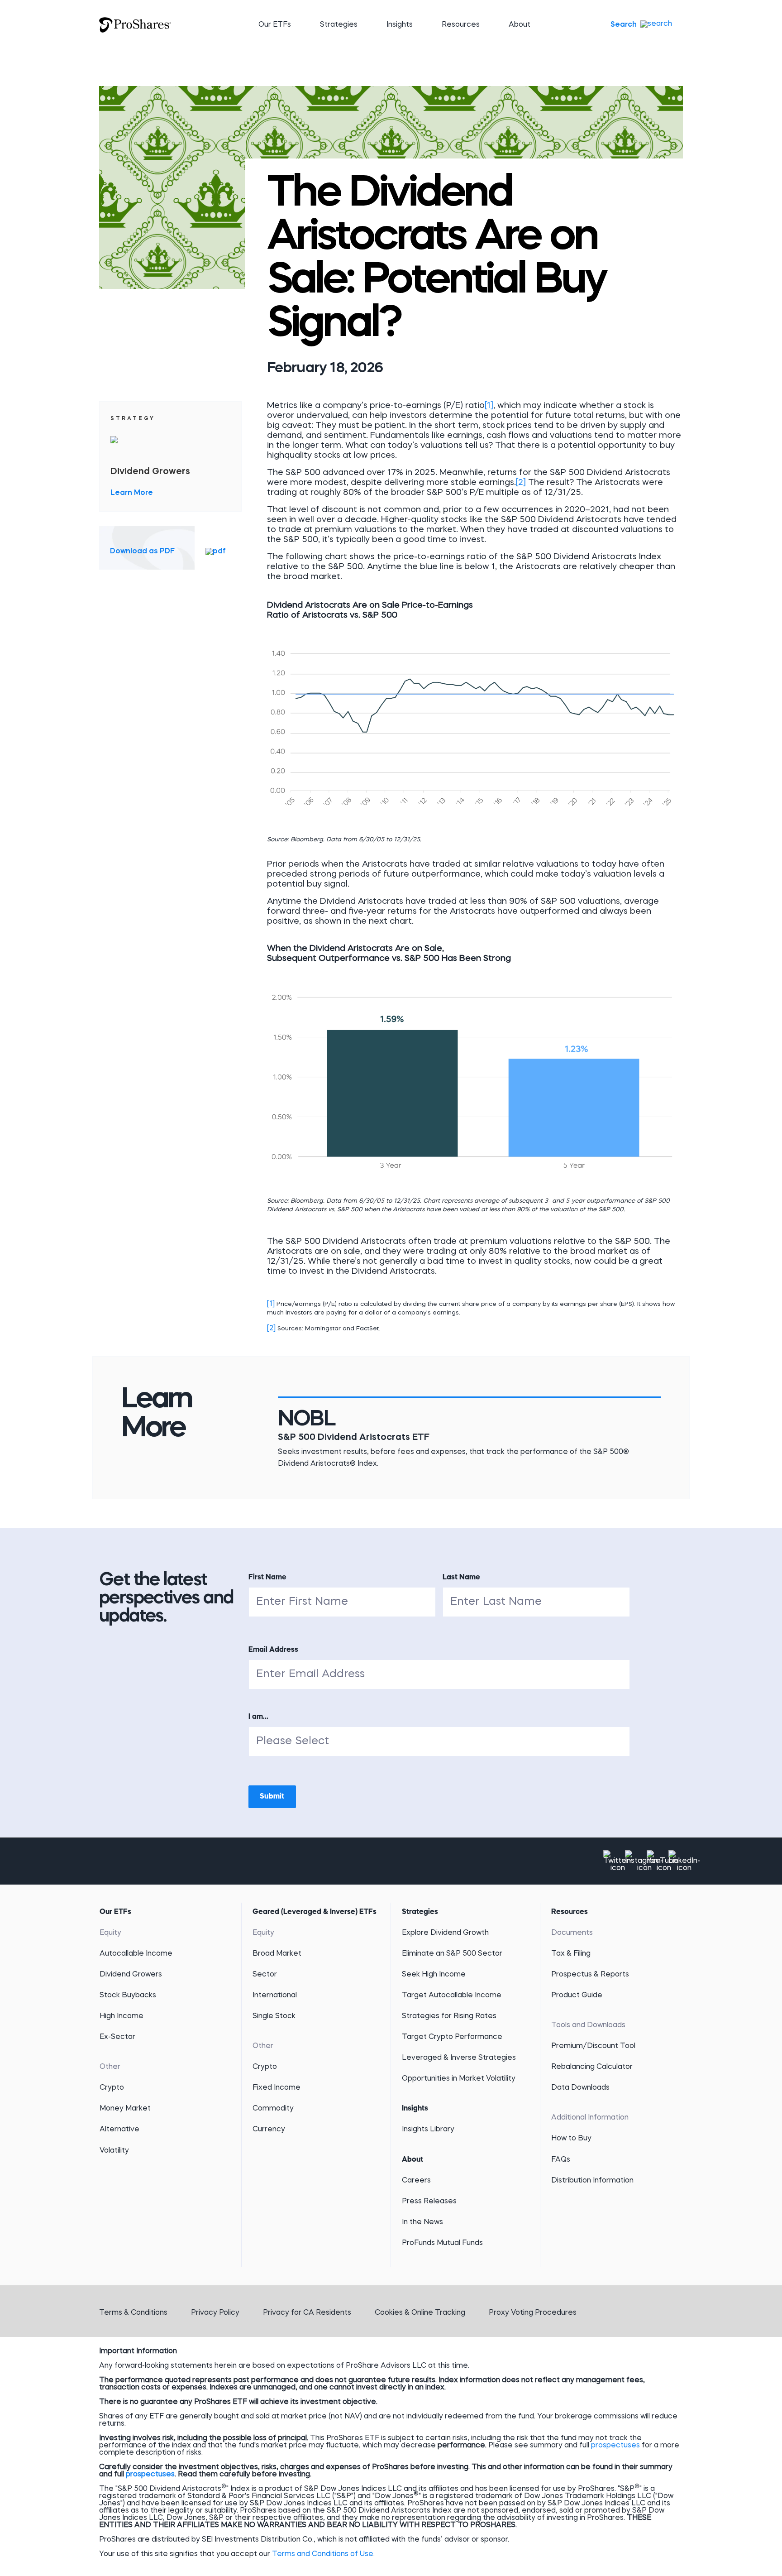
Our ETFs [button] (275, 25)
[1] (489, 406)
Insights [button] (400, 25)
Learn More (132, 493)
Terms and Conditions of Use (323, 2554)
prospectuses (615, 2446)
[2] (521, 483)
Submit (272, 1797)
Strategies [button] (339, 25)
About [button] (520, 25)
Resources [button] (461, 25)
